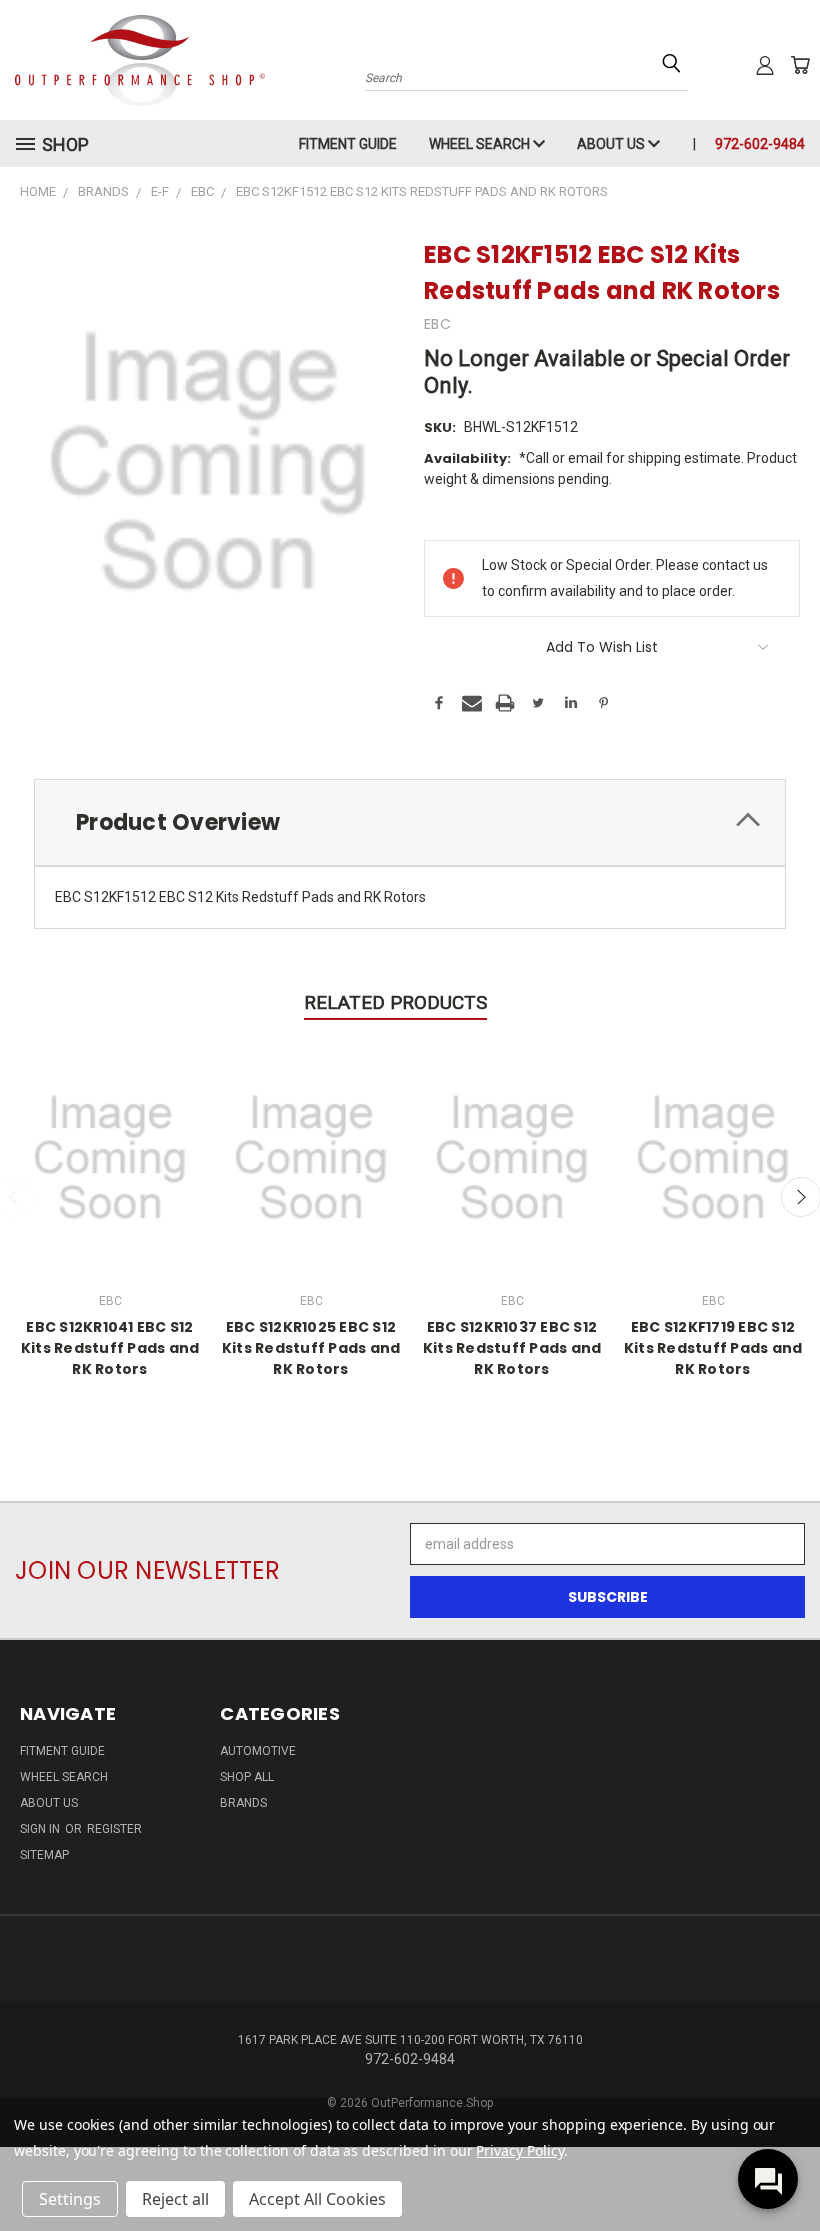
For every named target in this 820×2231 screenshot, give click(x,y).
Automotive (258, 1751)
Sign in (41, 1829)
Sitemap (44, 1855)
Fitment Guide (348, 144)
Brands (243, 1803)
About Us (612, 144)
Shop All (247, 1777)
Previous (789, 2168)
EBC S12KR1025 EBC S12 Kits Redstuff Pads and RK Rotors (311, 1348)
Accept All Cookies (317, 2199)
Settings (70, 2199)
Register (114, 1829)
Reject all (175, 2199)
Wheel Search (481, 144)
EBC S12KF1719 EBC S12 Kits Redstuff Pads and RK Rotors (713, 1348)
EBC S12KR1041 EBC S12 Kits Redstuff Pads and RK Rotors (110, 1348)
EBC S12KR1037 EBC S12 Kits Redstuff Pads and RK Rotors (512, 1348)
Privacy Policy (519, 2150)
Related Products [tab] (395, 1002)
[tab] (410, 822)
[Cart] (800, 65)
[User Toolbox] (765, 65)
